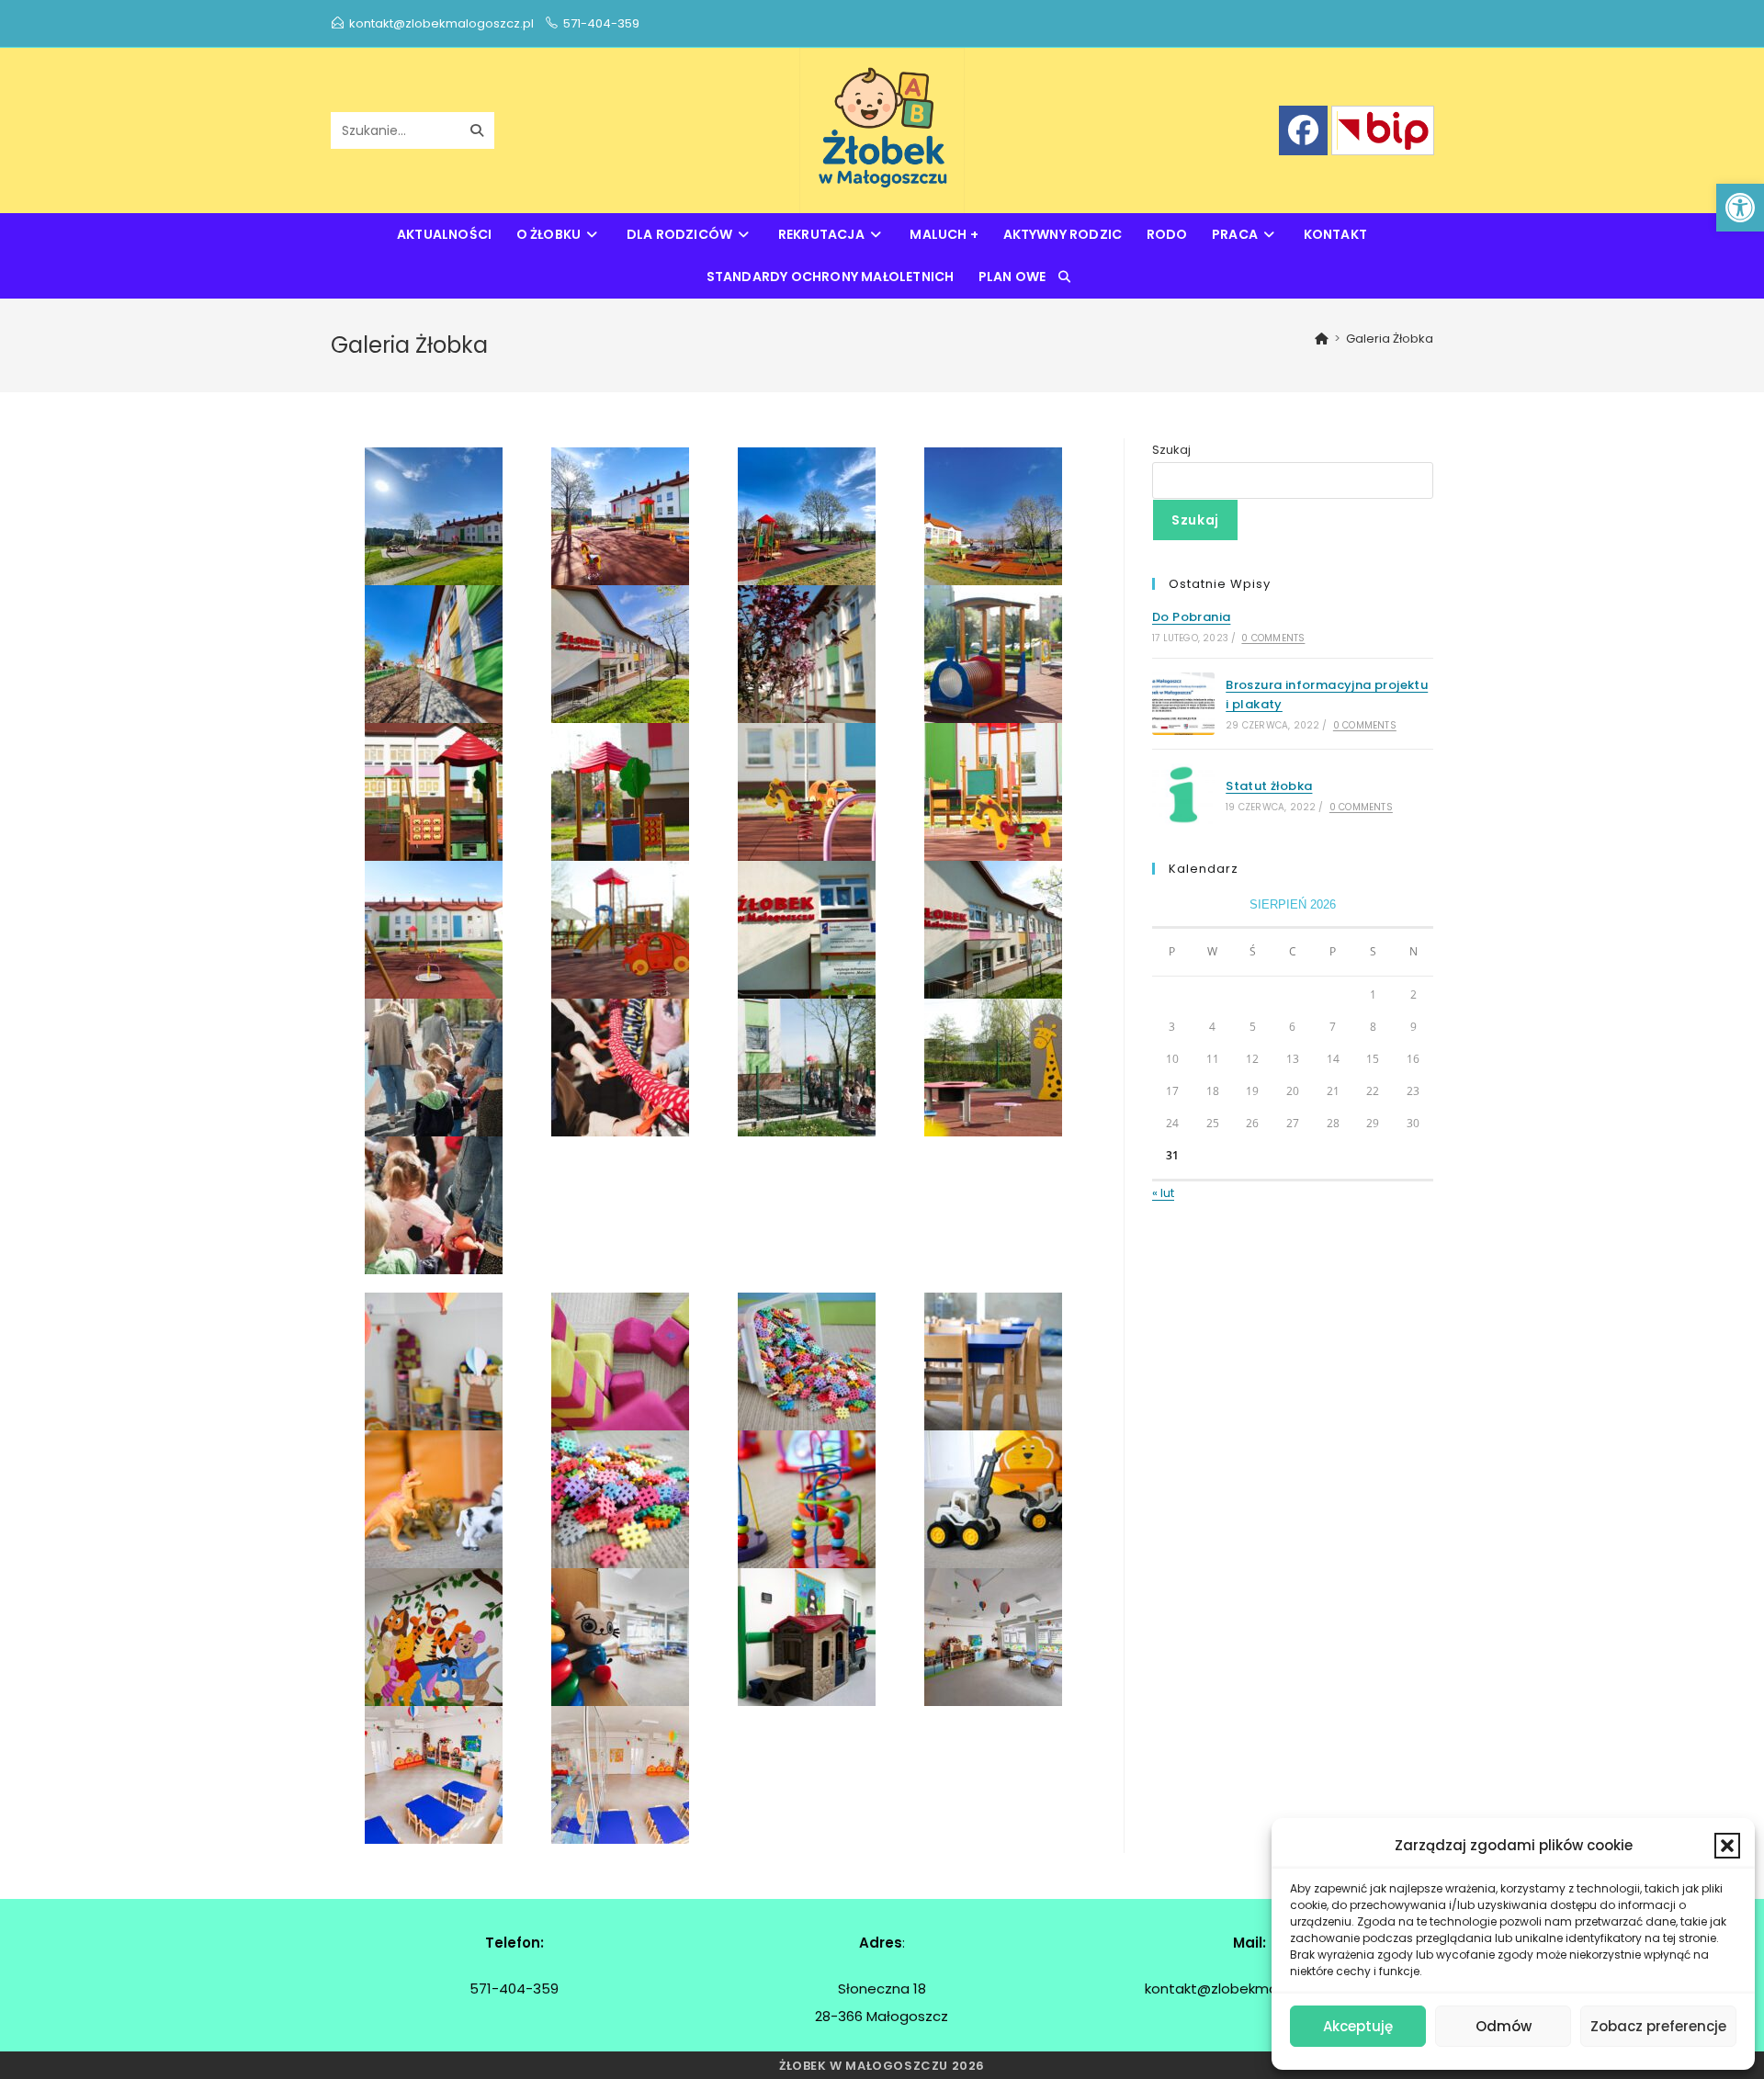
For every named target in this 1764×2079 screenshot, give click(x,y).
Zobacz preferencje (1658, 2026)
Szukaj (1171, 450)
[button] (1740, 208)
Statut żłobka (1269, 786)
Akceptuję (1358, 2026)
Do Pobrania (1191, 617)
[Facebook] (1303, 130)
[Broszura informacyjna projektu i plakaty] (1183, 704)
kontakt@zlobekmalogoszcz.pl (441, 23)
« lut (1163, 1193)
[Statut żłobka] (1183, 795)
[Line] (1383, 130)
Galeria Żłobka (1390, 339)
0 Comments (1273, 638)
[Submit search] (477, 130)
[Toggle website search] (1064, 277)
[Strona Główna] (1322, 339)
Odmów (1504, 2026)
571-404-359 (601, 23)
